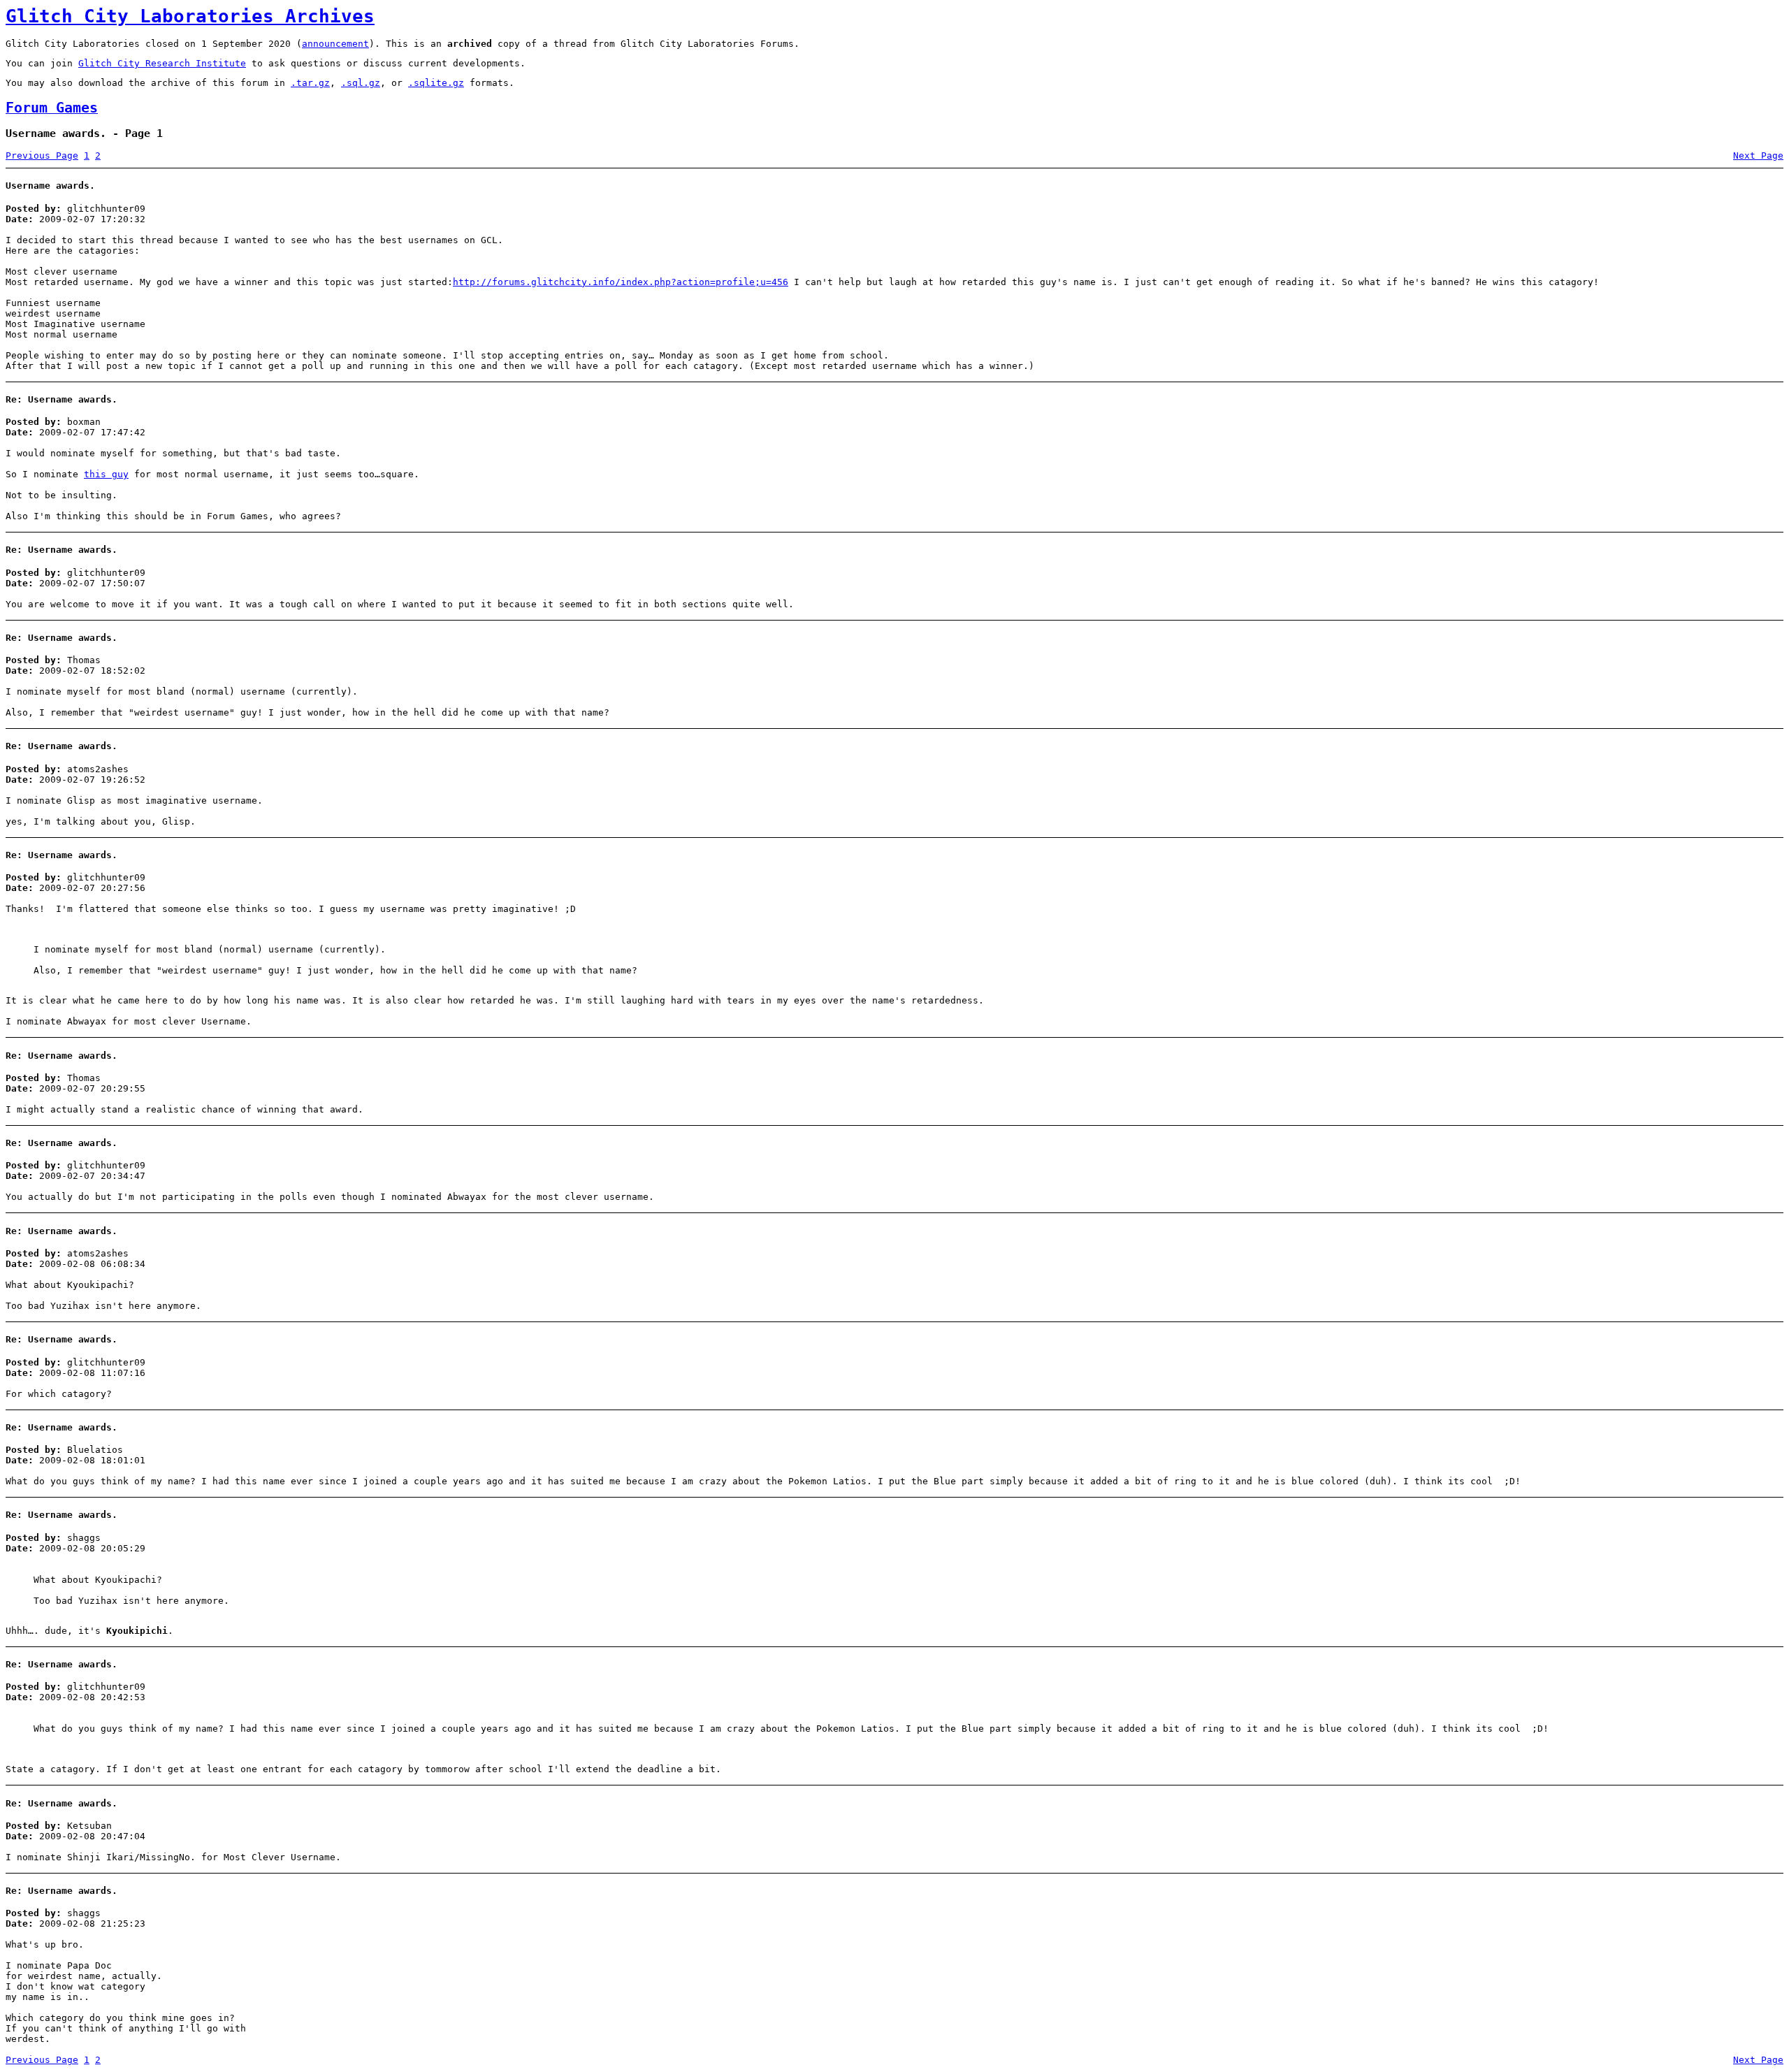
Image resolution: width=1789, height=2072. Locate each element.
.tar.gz (310, 83)
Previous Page (42, 155)
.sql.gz (361, 83)
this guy (106, 474)
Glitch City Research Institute (162, 63)
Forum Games (52, 108)
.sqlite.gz (436, 83)
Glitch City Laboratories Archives (190, 16)
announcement (335, 44)
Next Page (1758, 155)
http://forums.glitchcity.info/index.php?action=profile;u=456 (621, 282)
